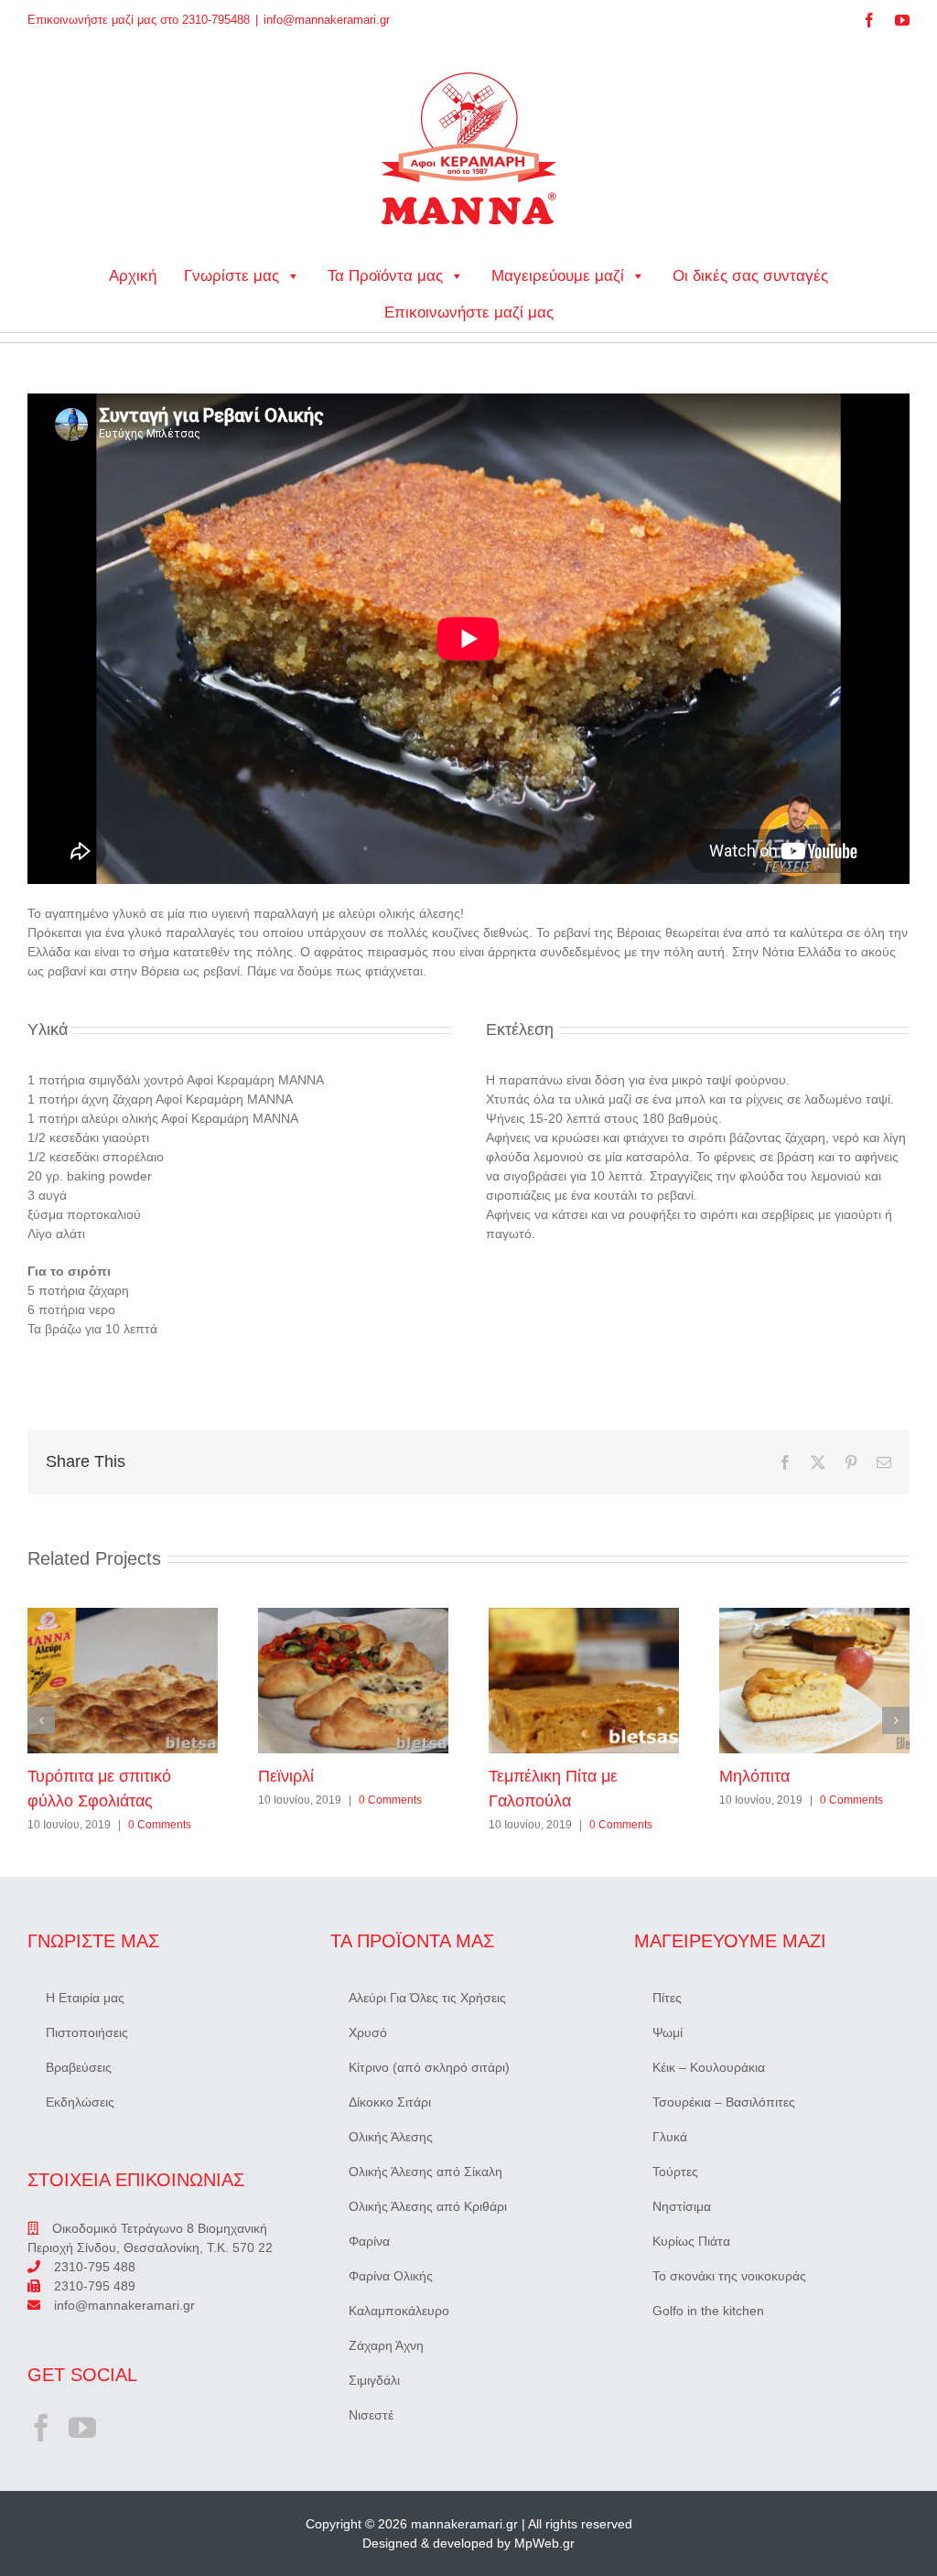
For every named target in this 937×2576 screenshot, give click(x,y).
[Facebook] (41, 2428)
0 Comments (160, 1825)
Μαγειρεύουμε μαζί (558, 276)
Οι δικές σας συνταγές (750, 276)
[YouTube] (82, 2428)
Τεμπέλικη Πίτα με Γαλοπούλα (584, 1680)
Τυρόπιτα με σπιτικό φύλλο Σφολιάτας (123, 1680)
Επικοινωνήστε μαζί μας (469, 313)
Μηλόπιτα (814, 1680)
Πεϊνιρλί (353, 1680)
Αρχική (133, 276)
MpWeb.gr (544, 2543)
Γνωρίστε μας (232, 276)
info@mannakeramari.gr (327, 20)
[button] (41, 1720)
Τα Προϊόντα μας (385, 276)
